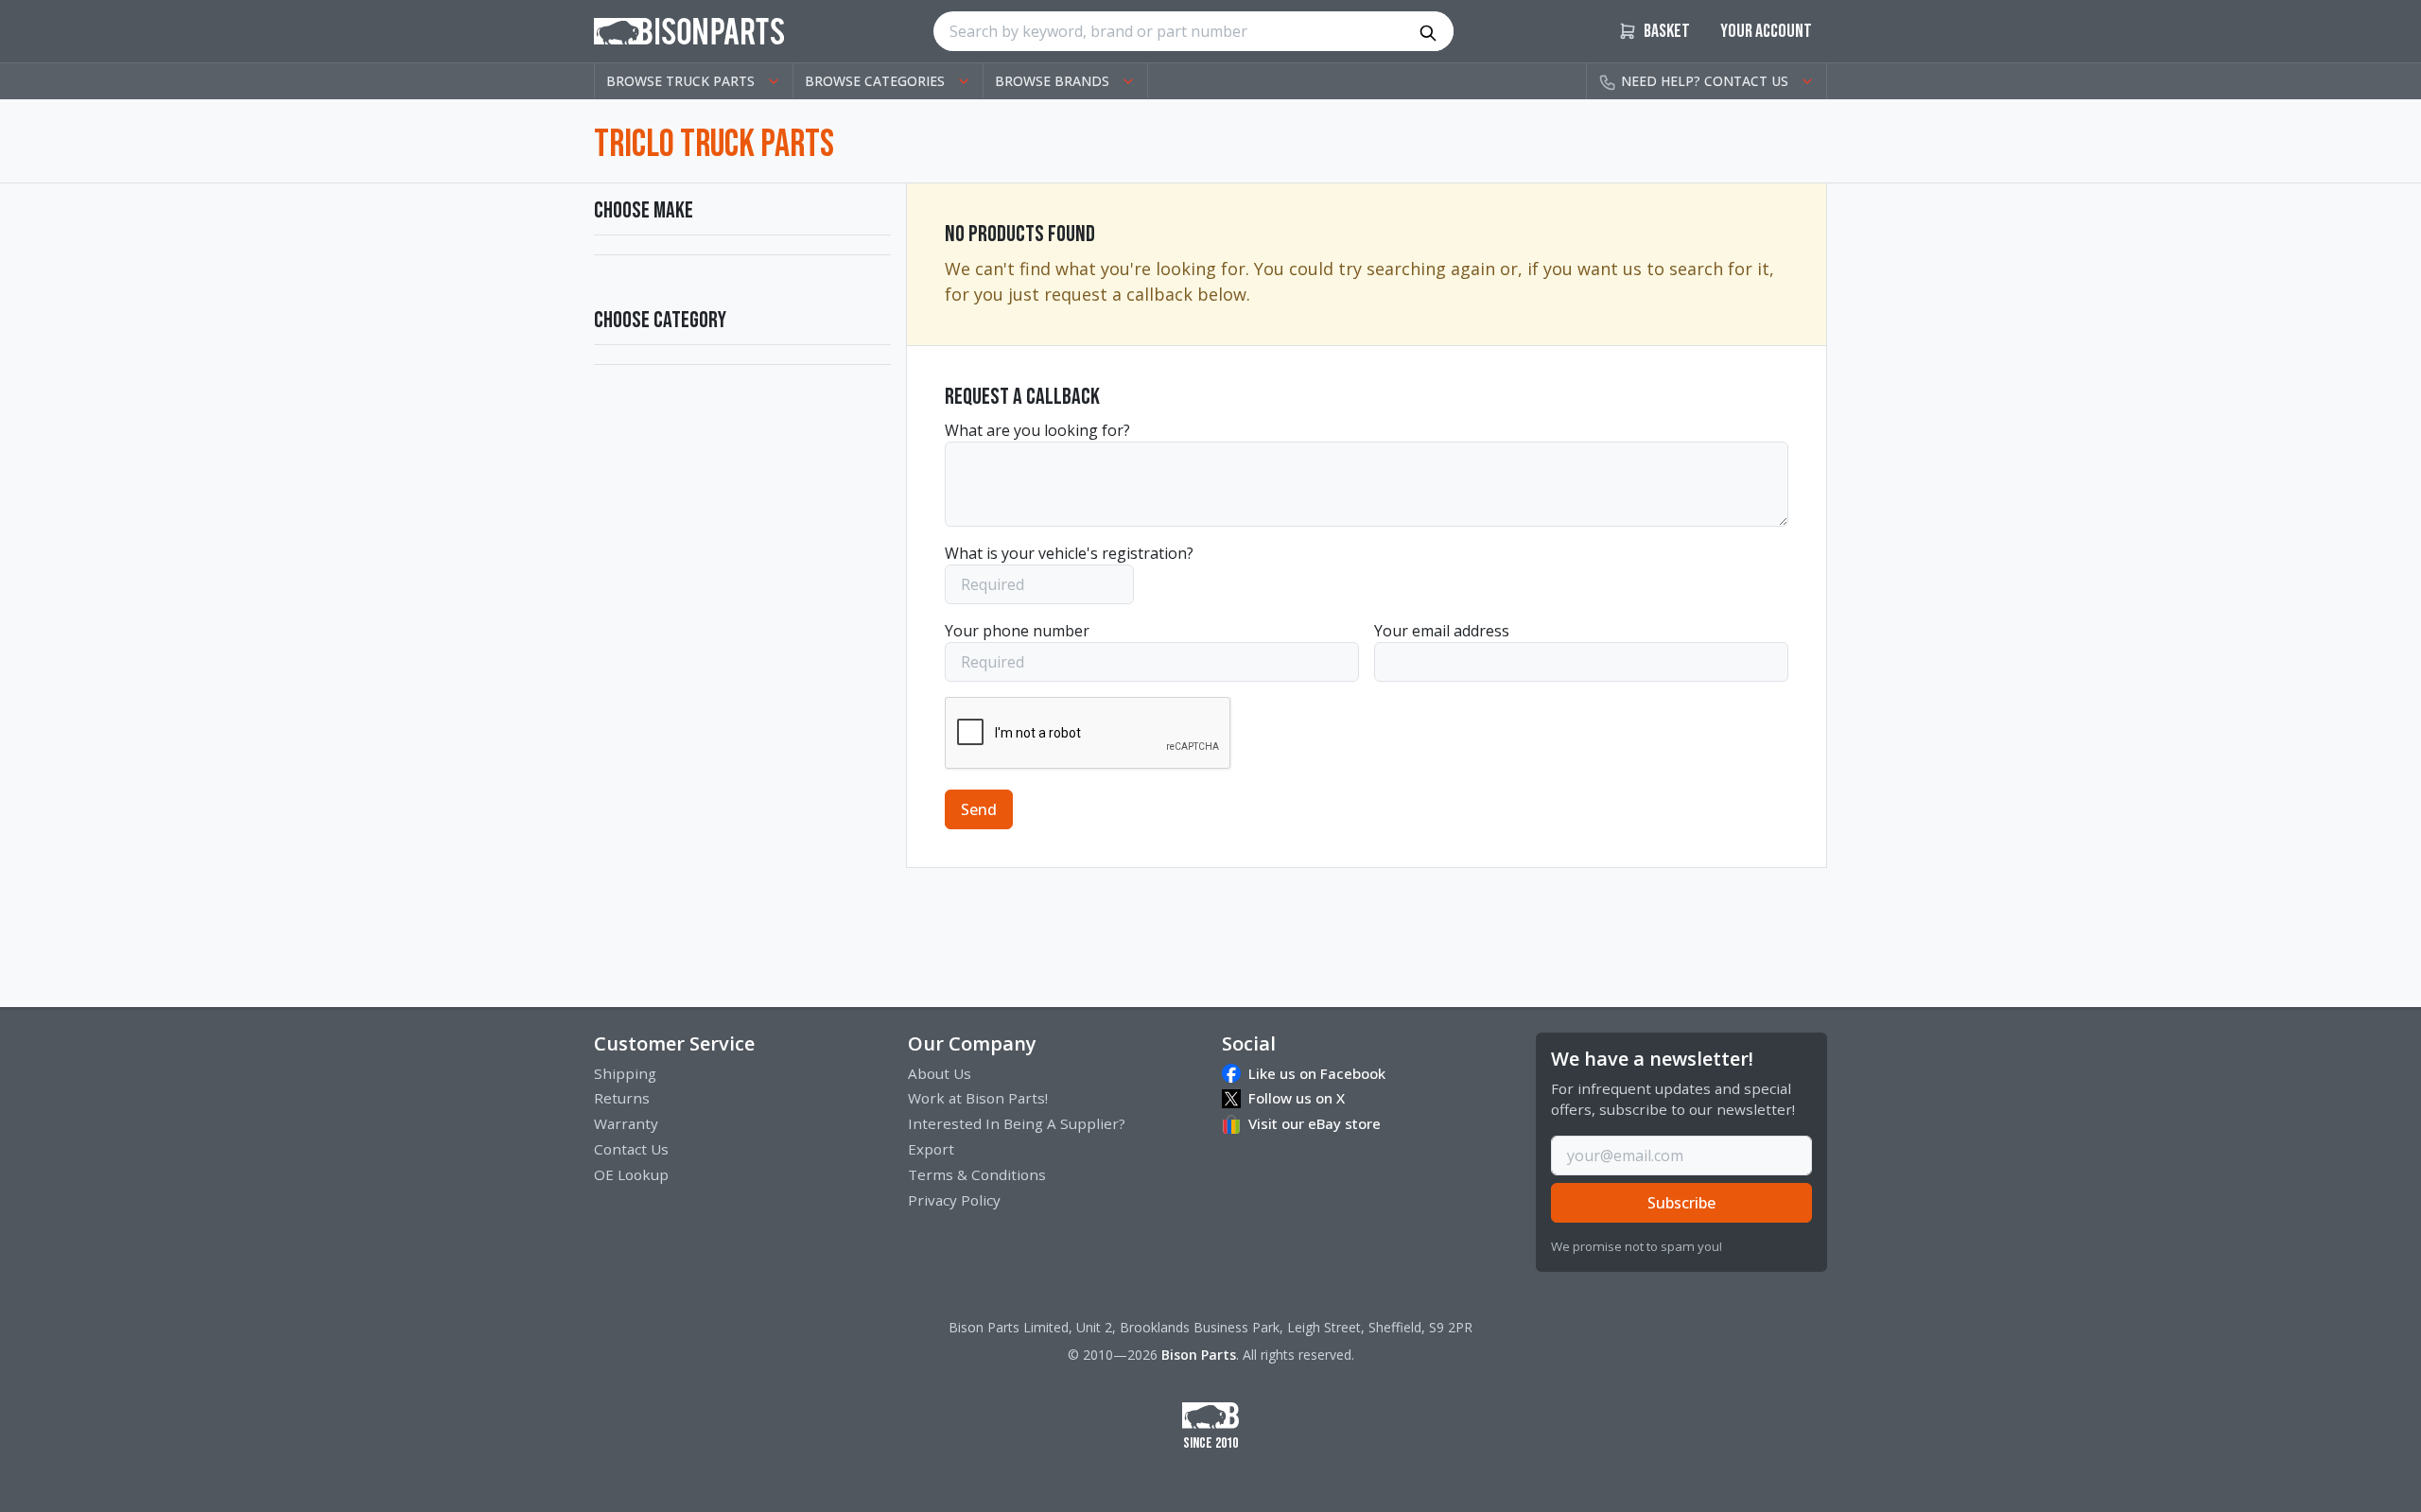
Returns (622, 1098)
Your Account (1766, 31)
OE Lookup (631, 1174)
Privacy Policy (954, 1200)
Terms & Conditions (977, 1174)
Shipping (625, 1073)
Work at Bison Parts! (978, 1098)
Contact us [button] (1705, 81)
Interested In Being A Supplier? (1017, 1123)
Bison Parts (1199, 1355)
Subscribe (1681, 1203)
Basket (1665, 31)
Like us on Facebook (1317, 1073)
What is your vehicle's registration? (1069, 553)
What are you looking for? (1037, 430)
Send (979, 809)
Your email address (1442, 631)
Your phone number (1017, 631)
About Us (940, 1073)
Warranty (626, 1123)
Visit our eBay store (1315, 1123)
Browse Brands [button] (1052, 81)
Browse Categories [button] (875, 81)
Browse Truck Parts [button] (680, 81)
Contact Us (631, 1149)
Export (931, 1149)
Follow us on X (1297, 1098)
